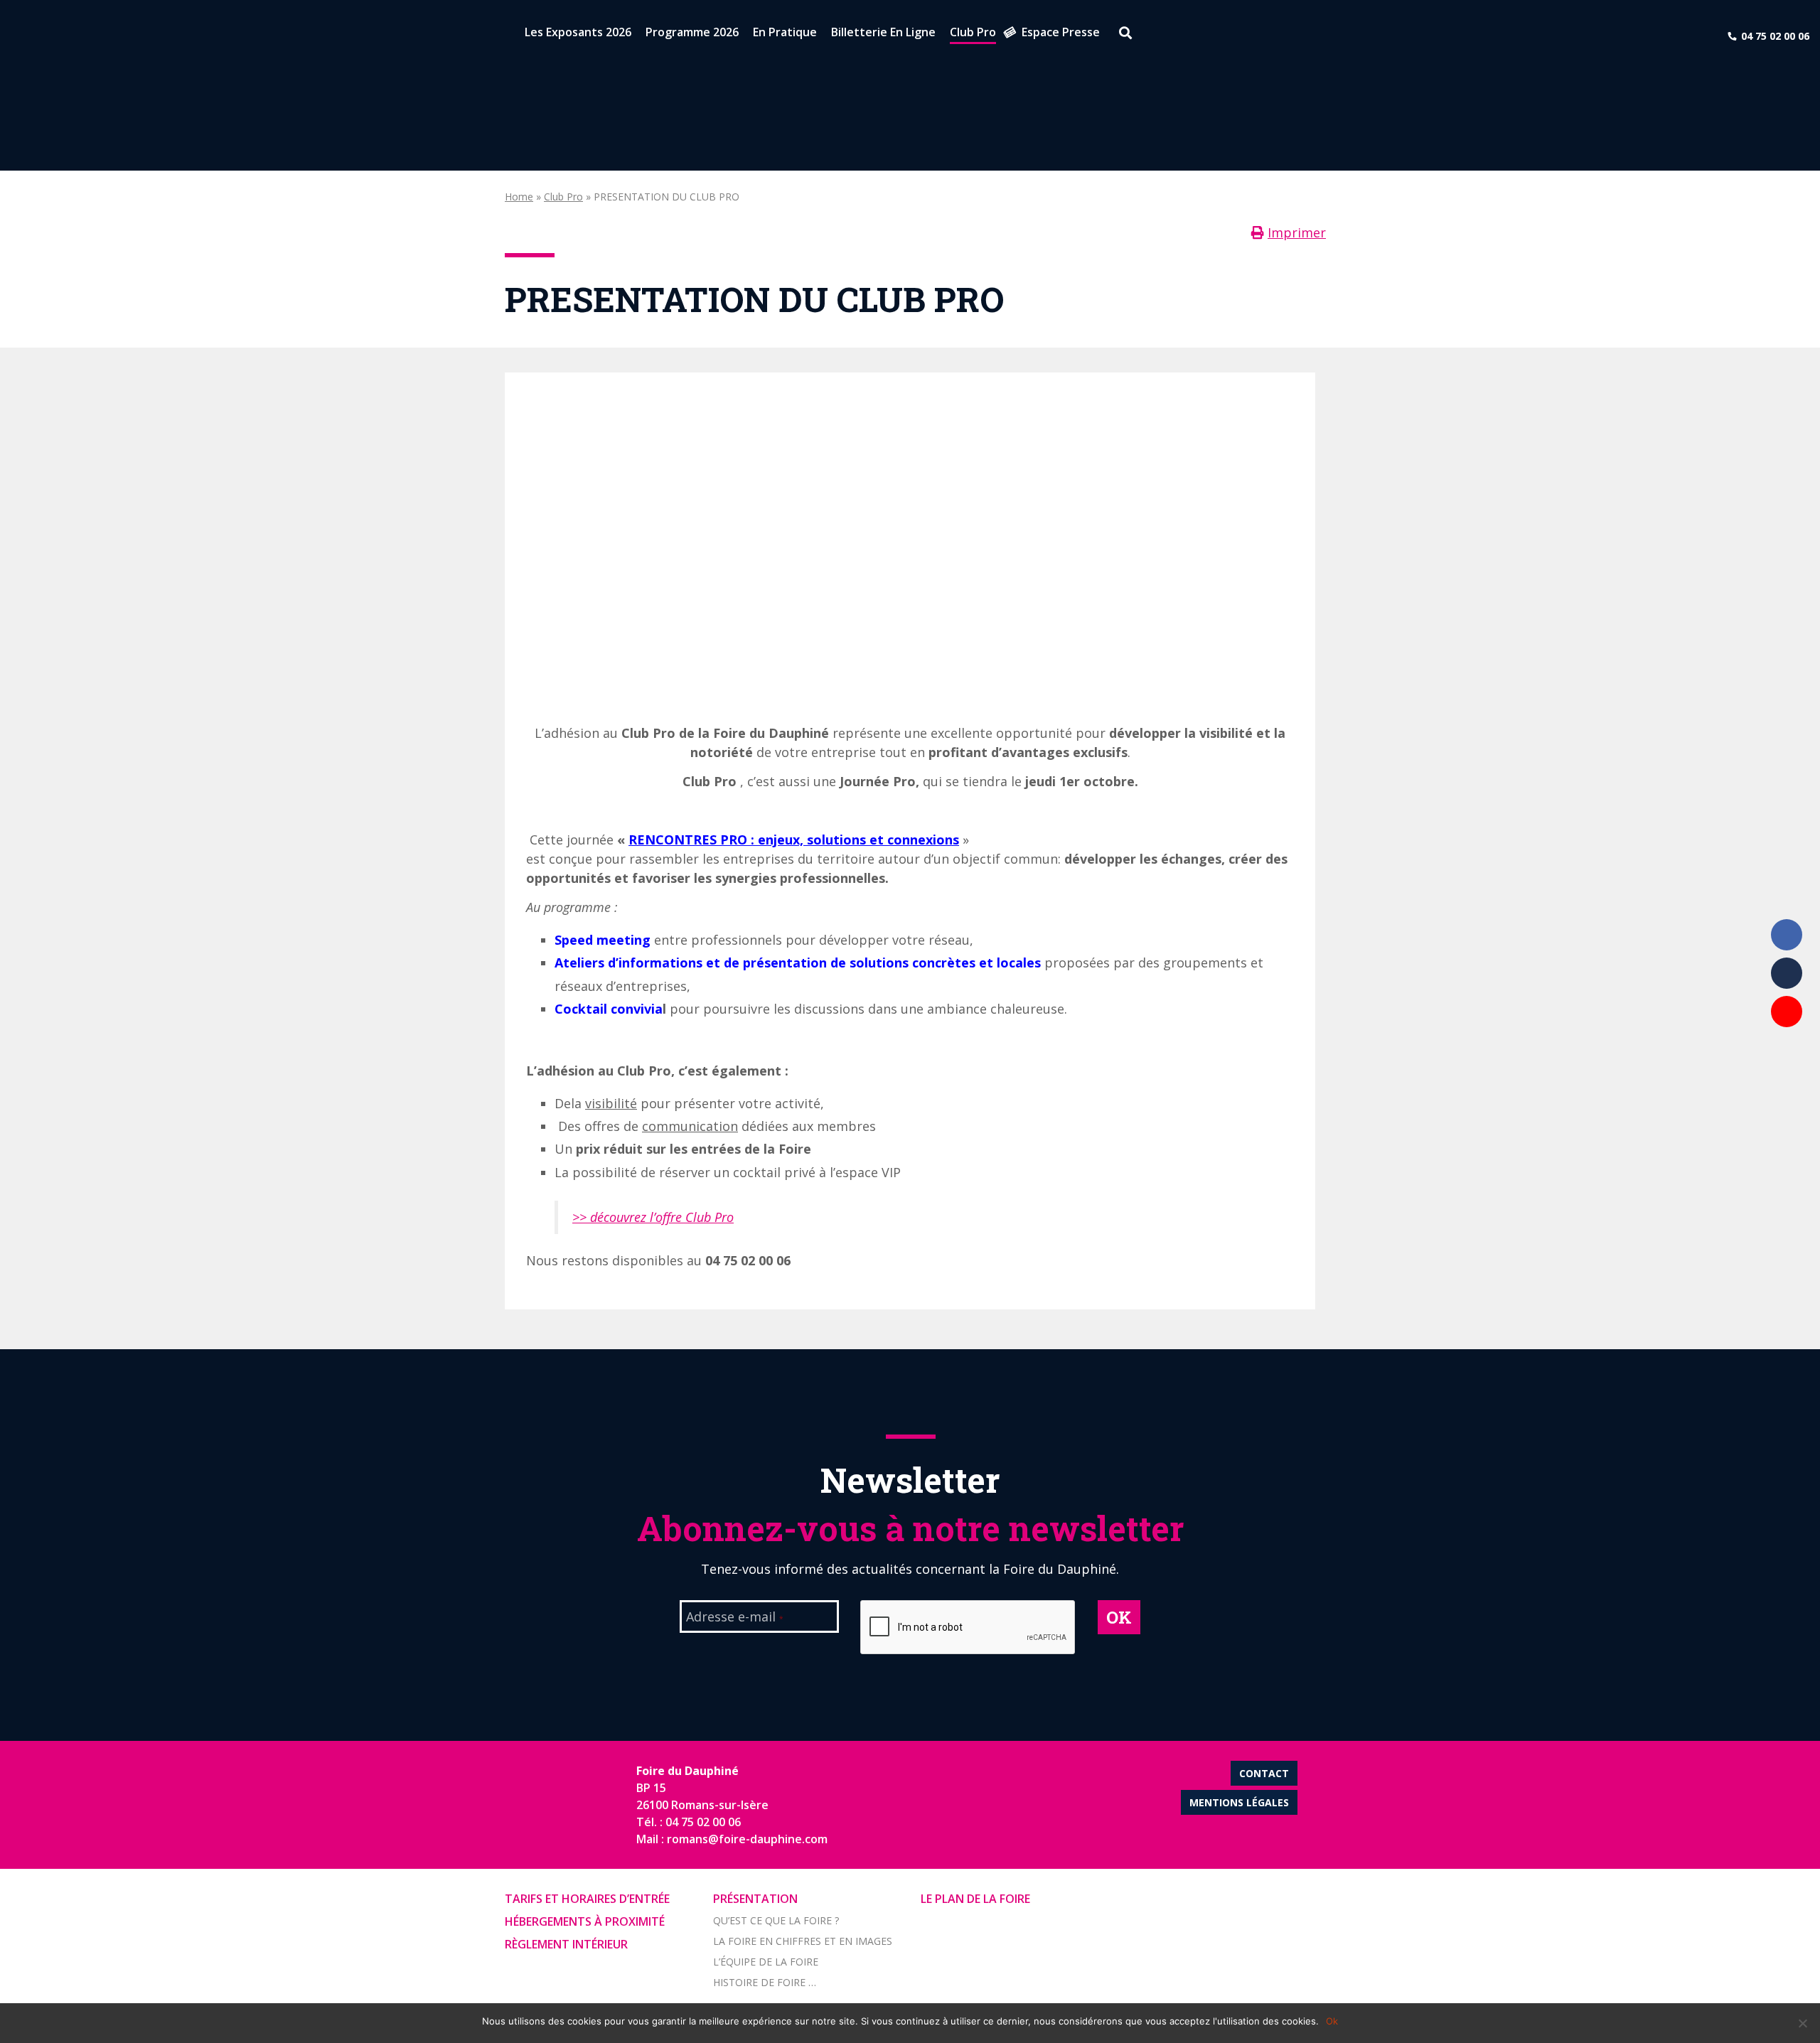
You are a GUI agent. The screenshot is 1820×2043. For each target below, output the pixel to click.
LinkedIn (1787, 973)
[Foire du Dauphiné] (36, 36)
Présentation (755, 1899)
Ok (1332, 2021)
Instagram (1787, 1050)
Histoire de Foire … (765, 1982)
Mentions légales (1239, 1802)
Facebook (1787, 935)
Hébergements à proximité (585, 1921)
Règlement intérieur (566, 1944)
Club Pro (563, 197)
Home (519, 197)
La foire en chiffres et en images (803, 1941)
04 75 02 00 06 (1775, 36)
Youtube (1787, 1012)
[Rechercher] (1120, 35)
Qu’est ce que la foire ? (776, 1920)
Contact (1264, 1773)
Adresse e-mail (735, 1618)
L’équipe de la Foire (766, 1962)
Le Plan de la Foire (975, 1899)
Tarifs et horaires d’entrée (587, 1899)
